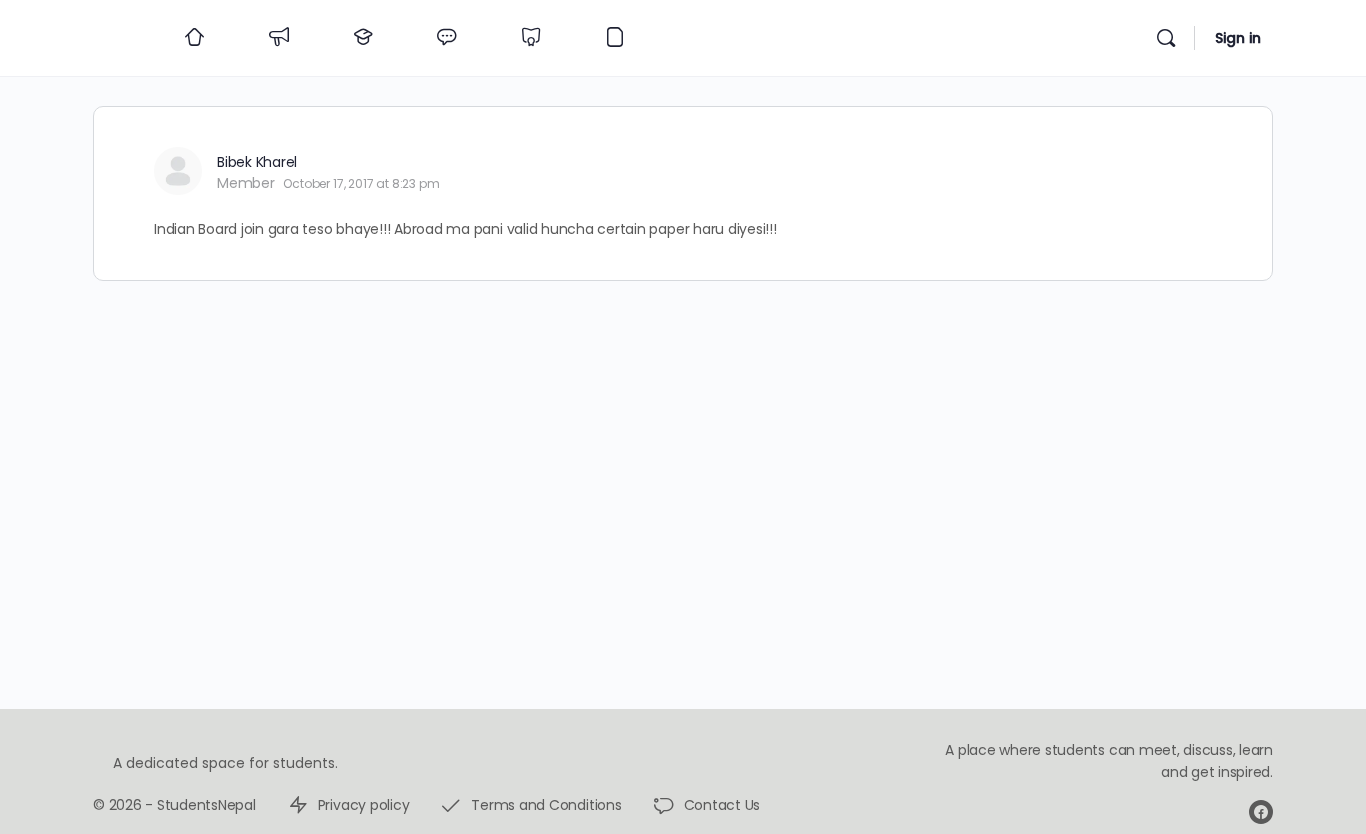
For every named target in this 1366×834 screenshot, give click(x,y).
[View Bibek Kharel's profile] (178, 171)
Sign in (1238, 38)
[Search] (1166, 38)
